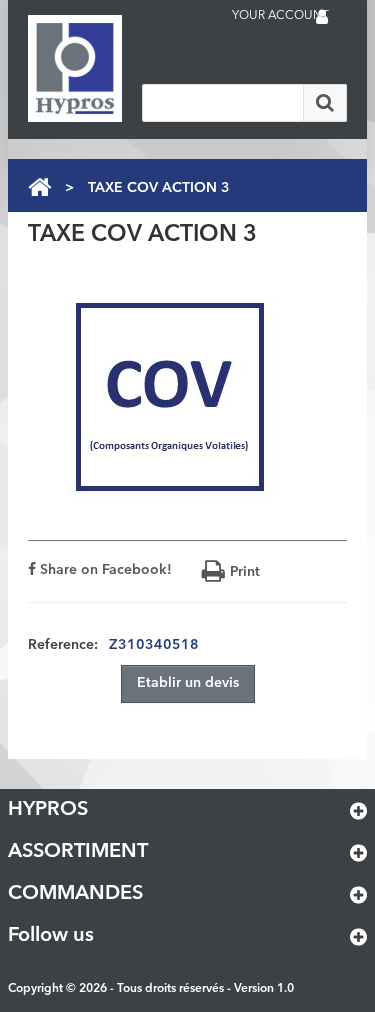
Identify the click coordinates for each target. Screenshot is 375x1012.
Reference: (63, 645)
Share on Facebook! (104, 570)
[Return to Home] (39, 187)
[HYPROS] (108, 68)
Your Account (280, 16)
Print (245, 572)
